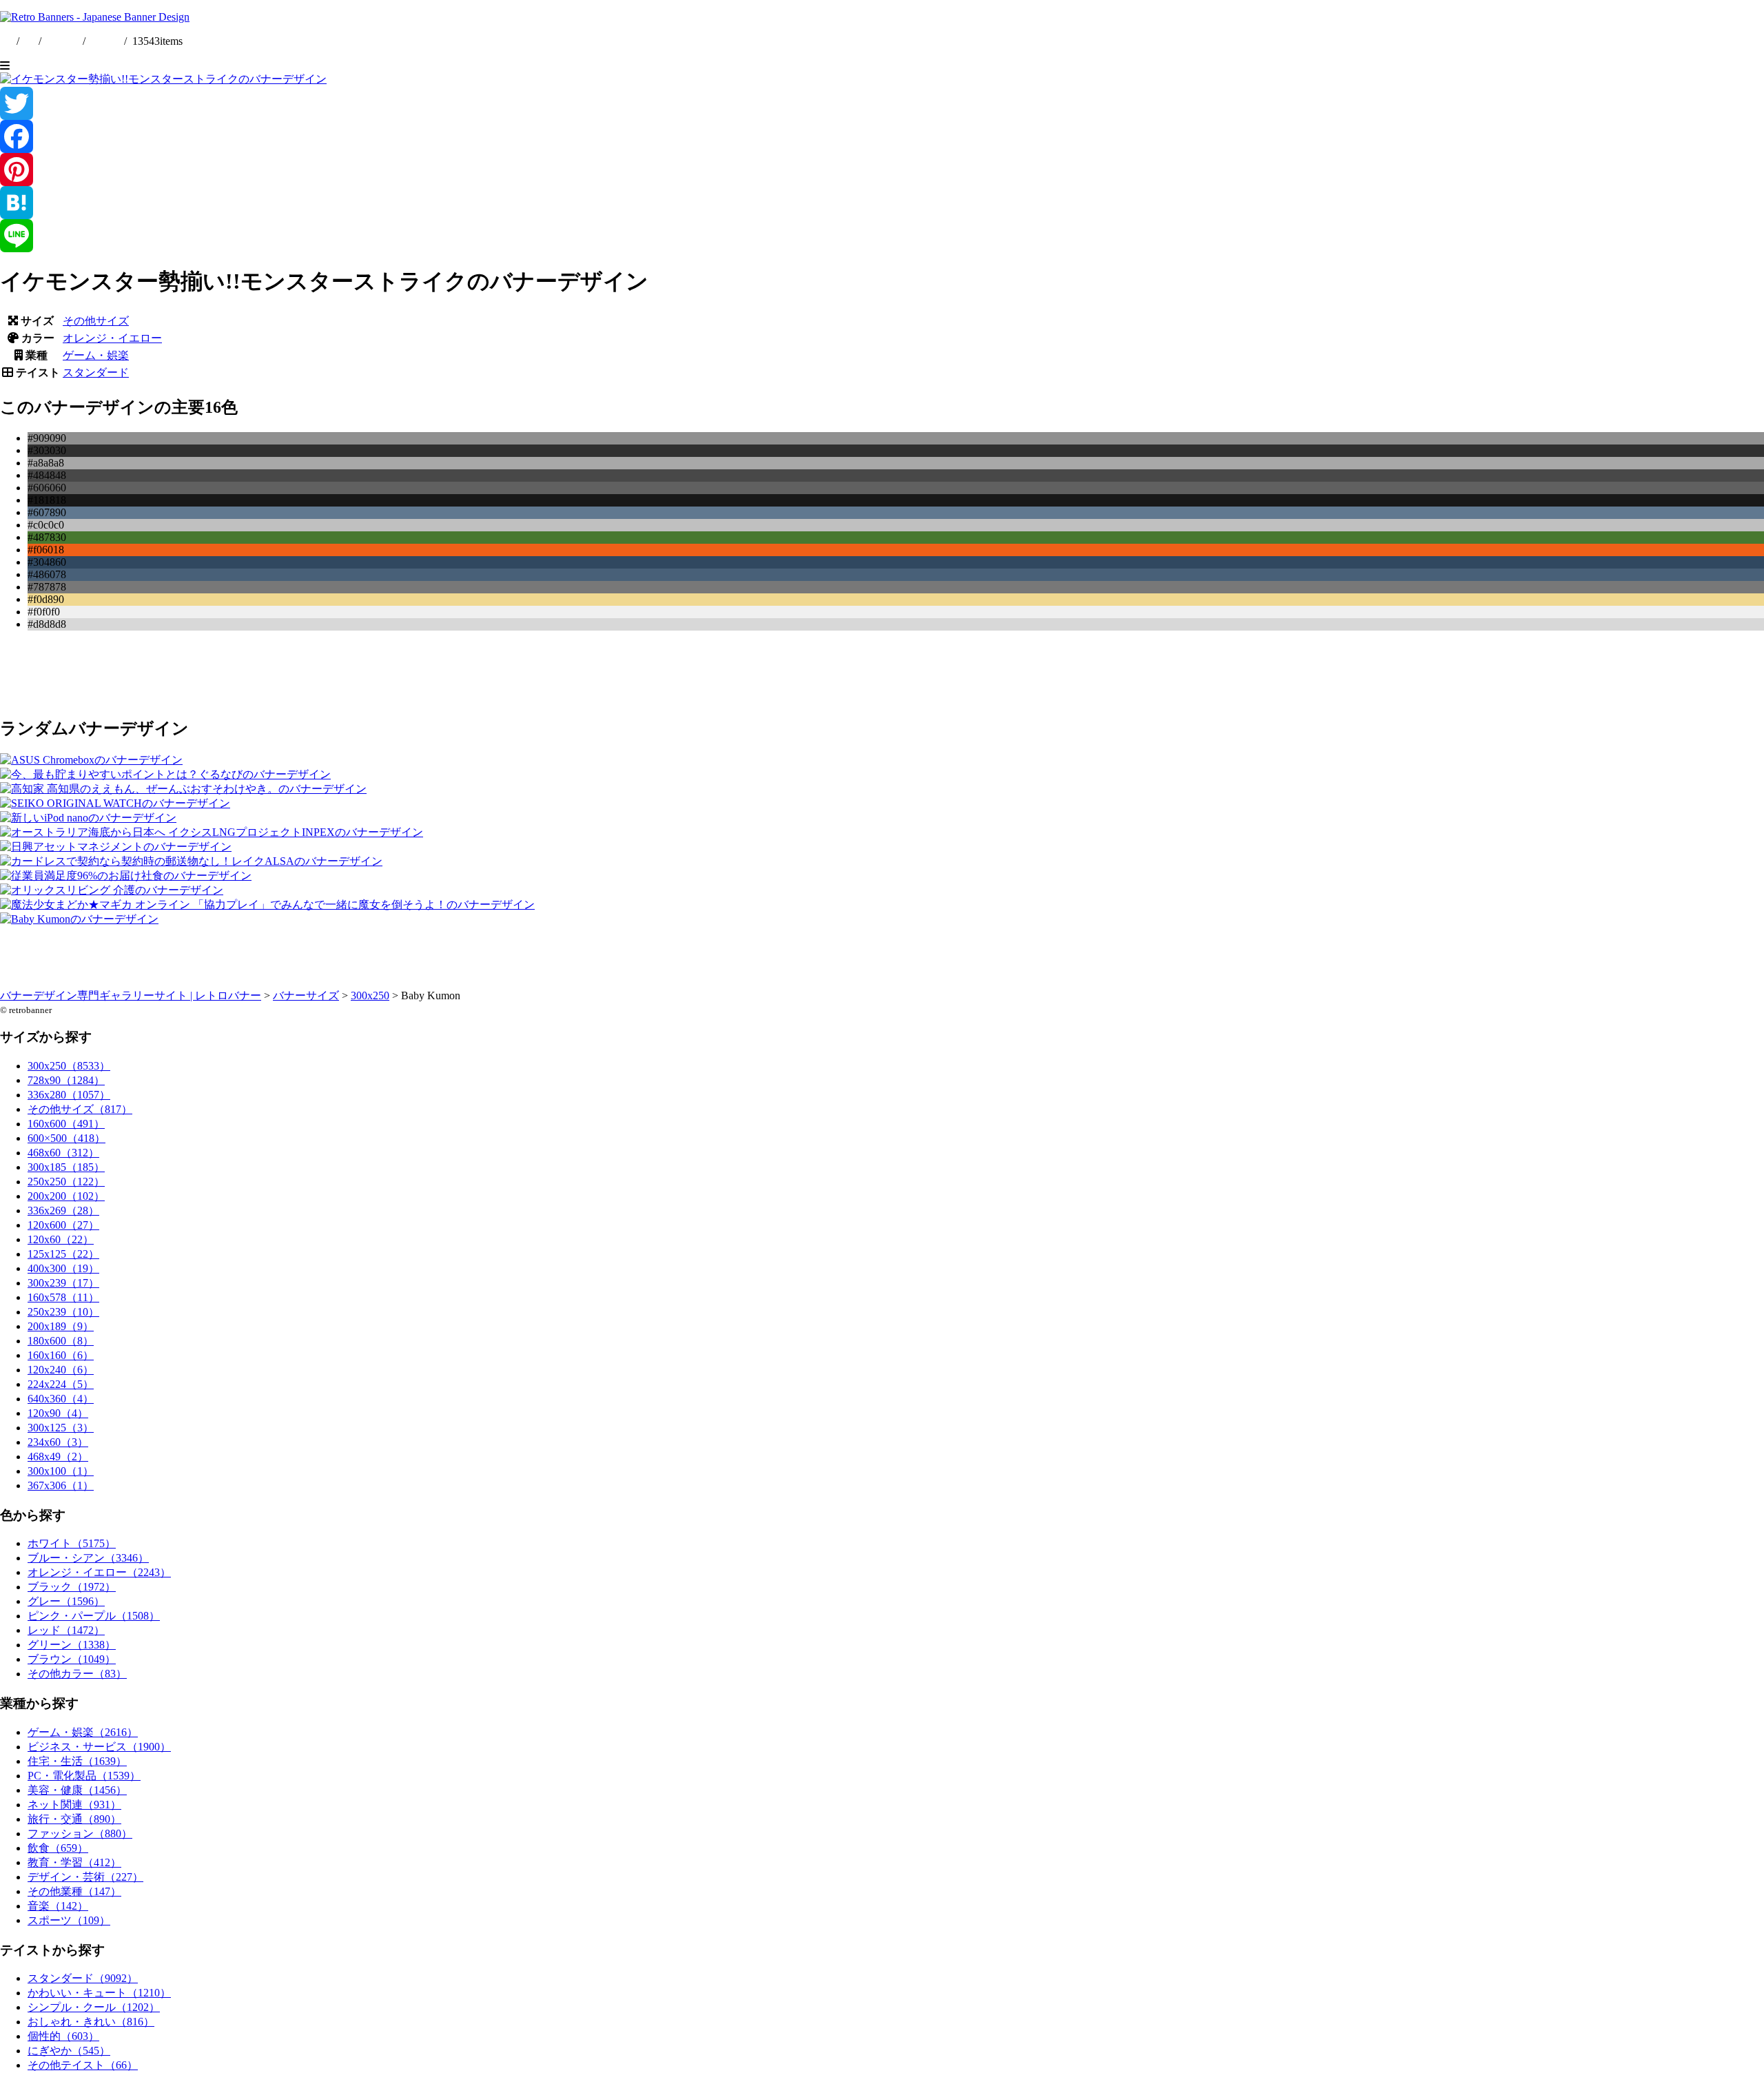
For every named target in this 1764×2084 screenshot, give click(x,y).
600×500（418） (66, 1138)
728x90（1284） (66, 1080)
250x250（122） (66, 1182)
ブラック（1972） (72, 1587)
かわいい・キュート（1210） (99, 1993)
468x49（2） (58, 1457)
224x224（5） (61, 1384)
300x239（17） (63, 1283)
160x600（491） (66, 1124)
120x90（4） (58, 1413)
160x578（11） (63, 1297)
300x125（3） (61, 1428)
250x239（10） (63, 1312)
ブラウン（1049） (72, 1659)
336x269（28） (63, 1210)
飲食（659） (58, 1848)
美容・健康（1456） (77, 1790)
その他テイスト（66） (83, 2065)
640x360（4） (61, 1399)
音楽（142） (58, 1906)
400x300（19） (63, 1268)
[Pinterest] (882, 170)
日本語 (105, 41)
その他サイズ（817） (80, 1109)
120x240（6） (61, 1370)
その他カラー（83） (77, 1674)
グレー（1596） (66, 1601)
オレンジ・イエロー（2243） (99, 1572)
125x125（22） (63, 1254)
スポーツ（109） (69, 1920)
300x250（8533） (69, 1066)
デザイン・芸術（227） (85, 1877)
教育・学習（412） (74, 1862)
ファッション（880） (80, 1833)
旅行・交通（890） (74, 1819)
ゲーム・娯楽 (96, 355)
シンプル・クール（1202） (94, 2007)
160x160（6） (61, 1355)
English (63, 41)
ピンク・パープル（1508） (94, 1616)
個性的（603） (63, 2036)
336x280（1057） (69, 1095)
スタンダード (96, 372)
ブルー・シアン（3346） (88, 1558)
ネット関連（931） (74, 1805)
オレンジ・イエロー (112, 338)
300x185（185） (66, 1167)
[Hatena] (882, 203)
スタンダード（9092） (83, 1978)
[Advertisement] (413, 673)
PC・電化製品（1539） (84, 1776)
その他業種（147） (74, 1891)
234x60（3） (58, 1442)
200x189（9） (61, 1326)
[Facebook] (882, 136)
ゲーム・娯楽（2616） (83, 1732)
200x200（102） (66, 1196)
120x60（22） (61, 1239)
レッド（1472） (66, 1630)
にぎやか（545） (69, 2051)
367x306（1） (61, 1485)
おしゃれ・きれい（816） (91, 2022)
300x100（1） (61, 1471)
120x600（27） (63, 1225)
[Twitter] (882, 103)
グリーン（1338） (72, 1645)
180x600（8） (61, 1341)
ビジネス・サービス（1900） (99, 1747)
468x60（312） (63, 1153)
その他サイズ (96, 321)
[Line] (882, 236)
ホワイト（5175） (72, 1543)
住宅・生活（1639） (77, 1761)
